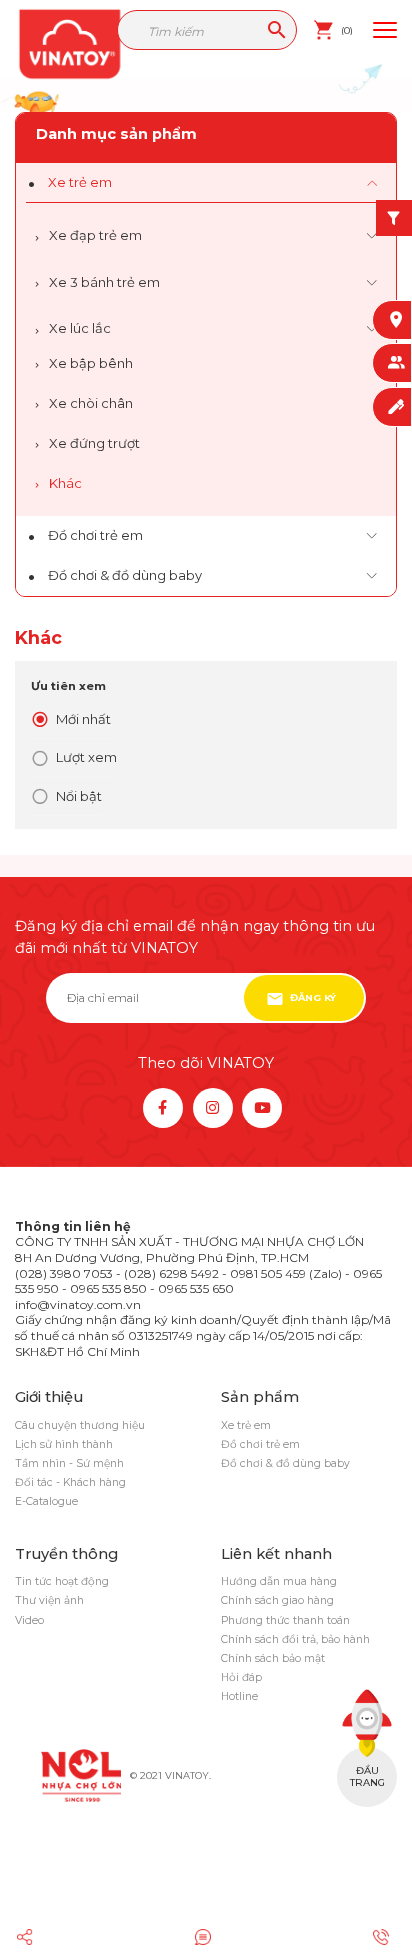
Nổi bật (79, 796)
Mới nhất (83, 719)
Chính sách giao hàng (277, 1600)
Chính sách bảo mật (273, 1658)
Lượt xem (86, 757)
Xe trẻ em (80, 182)
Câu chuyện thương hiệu (80, 1425)
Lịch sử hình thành (64, 1444)
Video (29, 1620)
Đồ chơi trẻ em (95, 535)
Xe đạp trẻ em (95, 235)
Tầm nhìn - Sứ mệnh (69, 1463)
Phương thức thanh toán (285, 1620)
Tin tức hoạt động (62, 1581)
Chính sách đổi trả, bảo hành (295, 1639)
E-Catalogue (46, 1501)
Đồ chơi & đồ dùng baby (125, 575)
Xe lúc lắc (80, 328)
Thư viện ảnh (49, 1600)
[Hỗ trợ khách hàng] (206, 1937)
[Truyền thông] (28, 1937)
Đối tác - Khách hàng (70, 1482)
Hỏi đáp (241, 1677)
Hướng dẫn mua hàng (279, 1581)
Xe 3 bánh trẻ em (104, 282)
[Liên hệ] (384, 1937)
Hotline (239, 1696)
